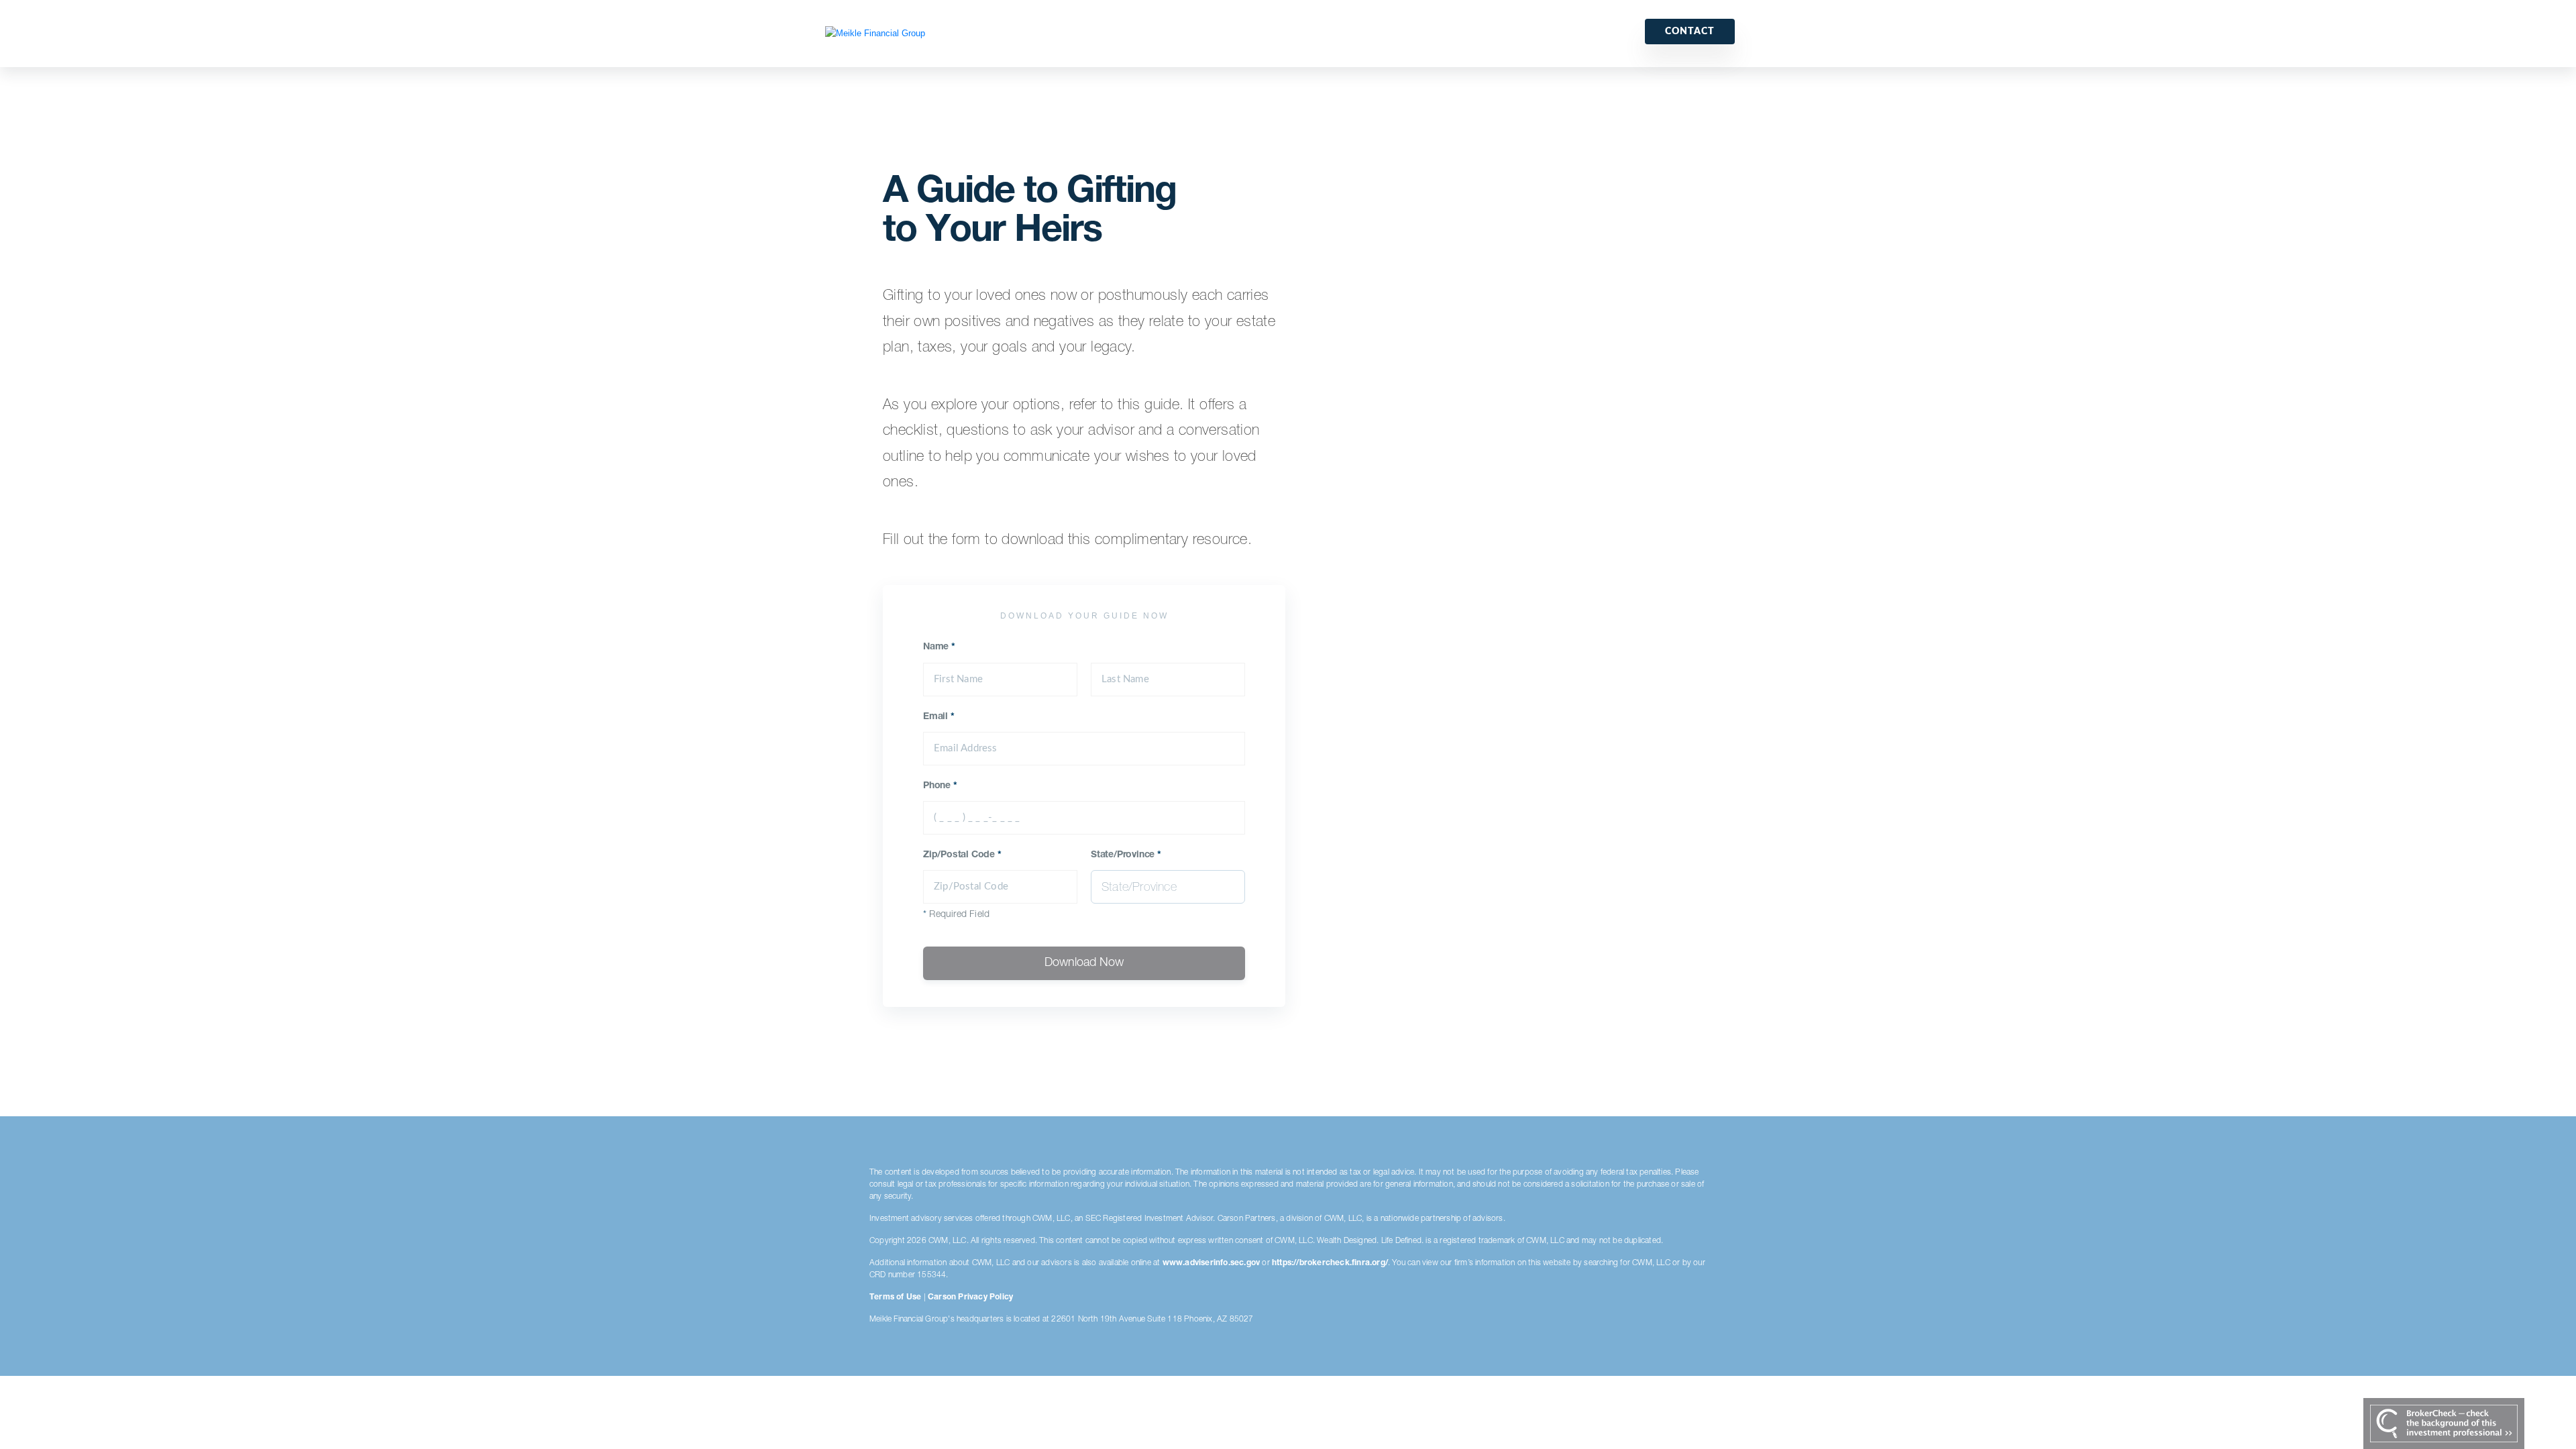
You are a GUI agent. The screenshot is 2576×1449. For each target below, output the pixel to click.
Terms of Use (895, 1297)
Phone (940, 786)
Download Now (1084, 963)
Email (939, 717)
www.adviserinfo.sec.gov (1212, 1263)
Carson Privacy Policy (970, 1297)
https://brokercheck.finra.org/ (1330, 1263)
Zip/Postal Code (962, 855)
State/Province (1126, 855)
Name (939, 647)
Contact (1690, 32)
